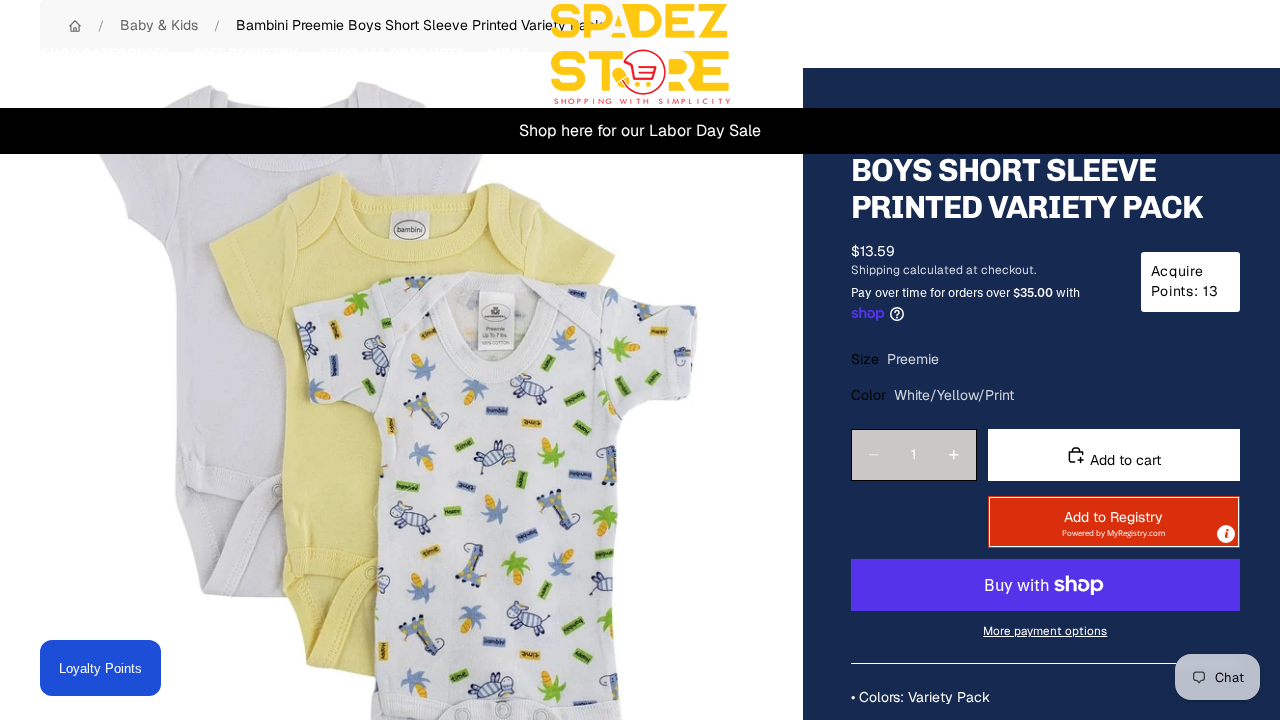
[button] (1114, 522)
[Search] (1132, 54)
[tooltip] (1226, 534)
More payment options (1045, 630)
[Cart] (1218, 54)
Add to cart (1123, 460)
